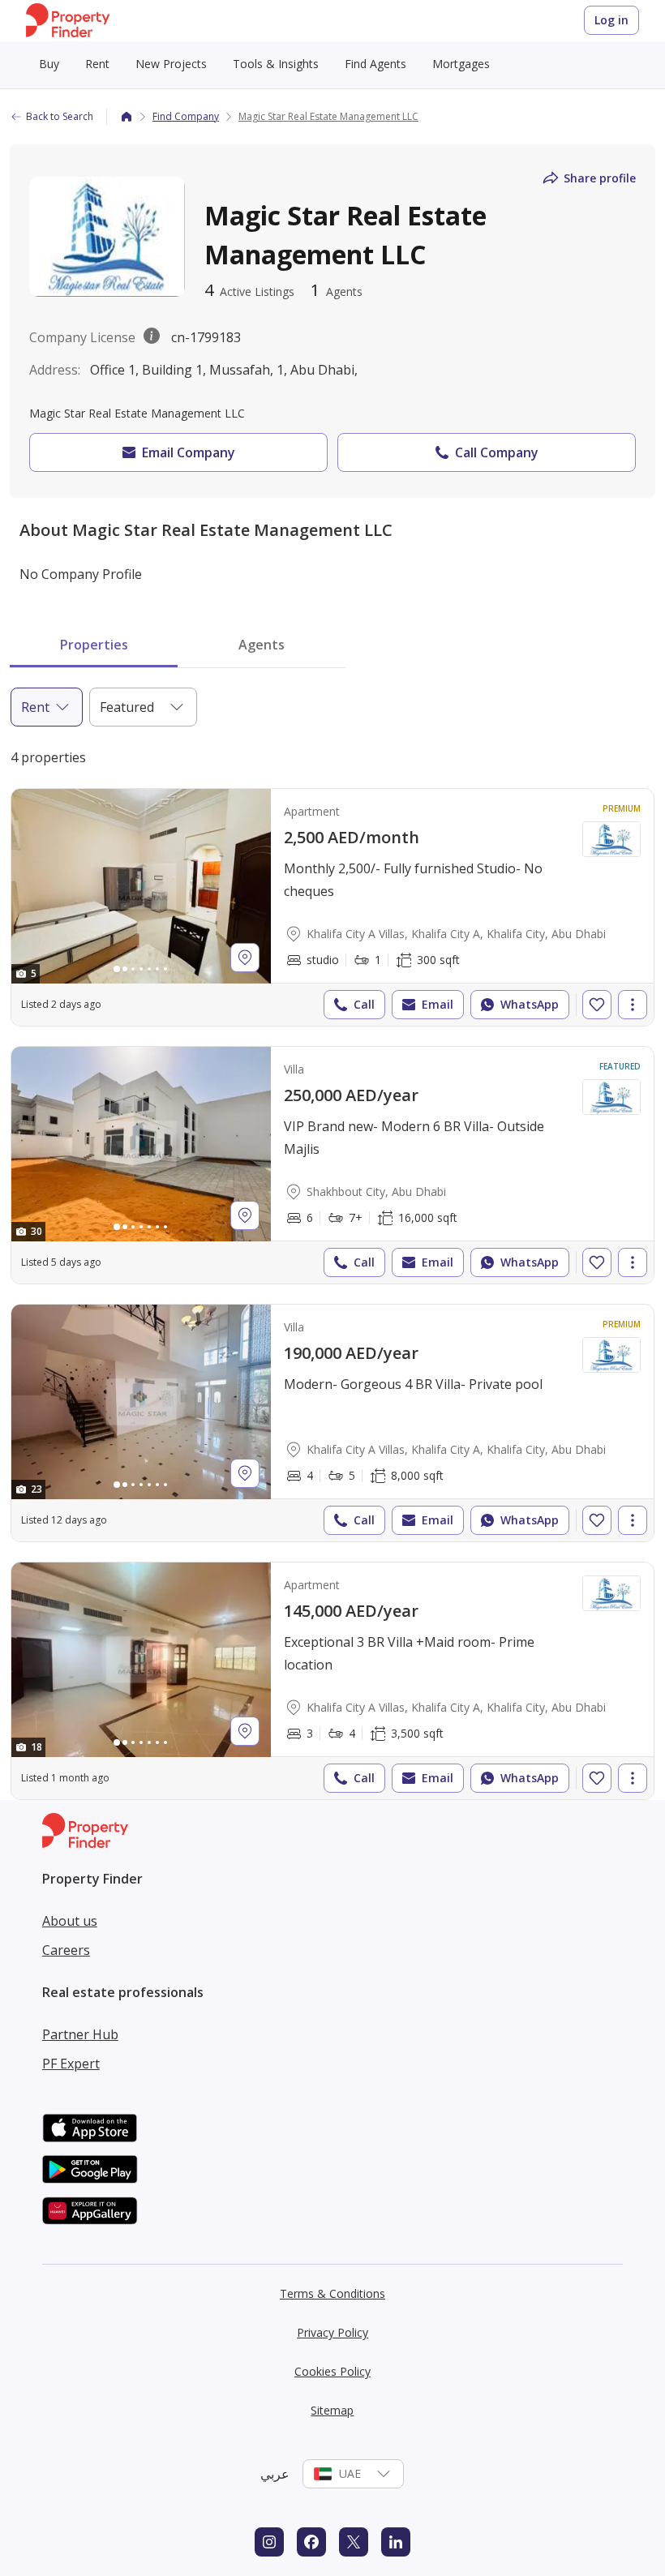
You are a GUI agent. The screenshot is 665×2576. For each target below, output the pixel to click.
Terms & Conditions (332, 2293)
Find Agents (375, 64)
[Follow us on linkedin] (396, 2542)
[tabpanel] (332, 1244)
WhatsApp (530, 1004)
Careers (66, 1950)
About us (70, 1921)
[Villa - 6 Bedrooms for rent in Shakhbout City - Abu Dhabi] (332, 1165)
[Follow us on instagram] (269, 2542)
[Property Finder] (127, 117)
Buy (49, 64)
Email (438, 1004)
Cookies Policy (332, 2371)
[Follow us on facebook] (311, 2542)
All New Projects (90, 135)
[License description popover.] (152, 337)
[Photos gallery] (141, 886)
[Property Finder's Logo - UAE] (68, 21)
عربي (275, 2474)
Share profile (600, 178)
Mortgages (461, 64)
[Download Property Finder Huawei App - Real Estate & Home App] (90, 2211)
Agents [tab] (262, 645)
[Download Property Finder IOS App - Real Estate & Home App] (90, 2128)
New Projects (171, 64)
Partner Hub (80, 2034)
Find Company (186, 116)
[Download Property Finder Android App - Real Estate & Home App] (90, 2169)
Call (364, 1004)
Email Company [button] (189, 452)
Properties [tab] (94, 645)
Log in (611, 20)
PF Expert (71, 2064)
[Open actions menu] (633, 1005)
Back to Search (60, 116)
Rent (97, 64)
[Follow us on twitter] (354, 2542)
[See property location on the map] (245, 958)
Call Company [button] (497, 452)
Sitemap (332, 2410)
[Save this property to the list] (597, 1005)
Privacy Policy (332, 2332)
